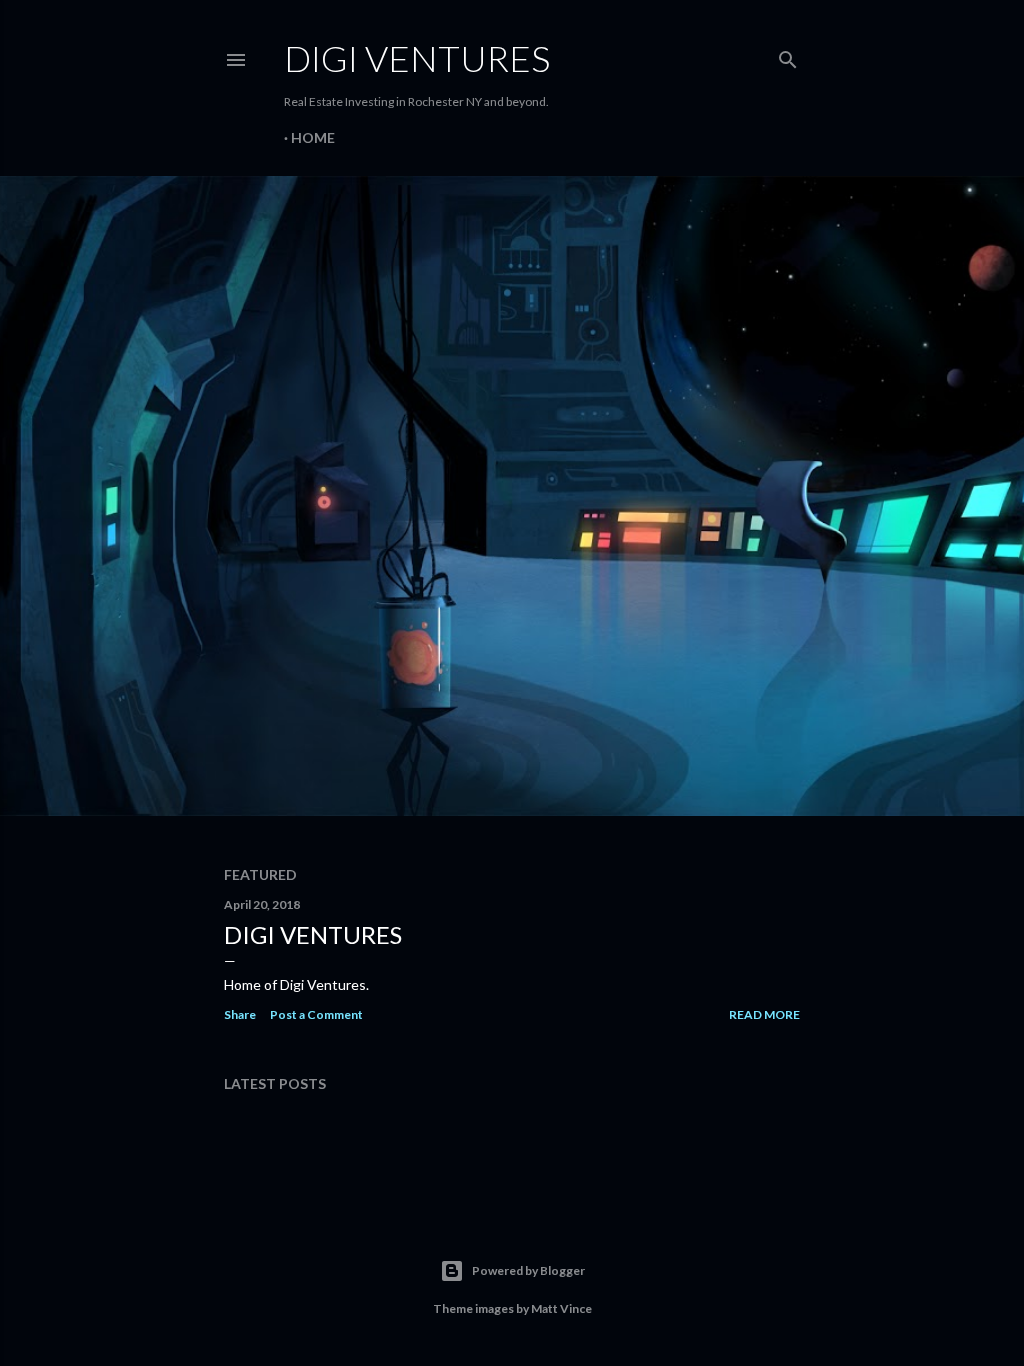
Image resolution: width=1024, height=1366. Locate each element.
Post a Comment (316, 1014)
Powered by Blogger (528, 1270)
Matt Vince (561, 1308)
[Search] (788, 55)
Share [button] (240, 1014)
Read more (764, 1014)
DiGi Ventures (313, 934)
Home (313, 137)
